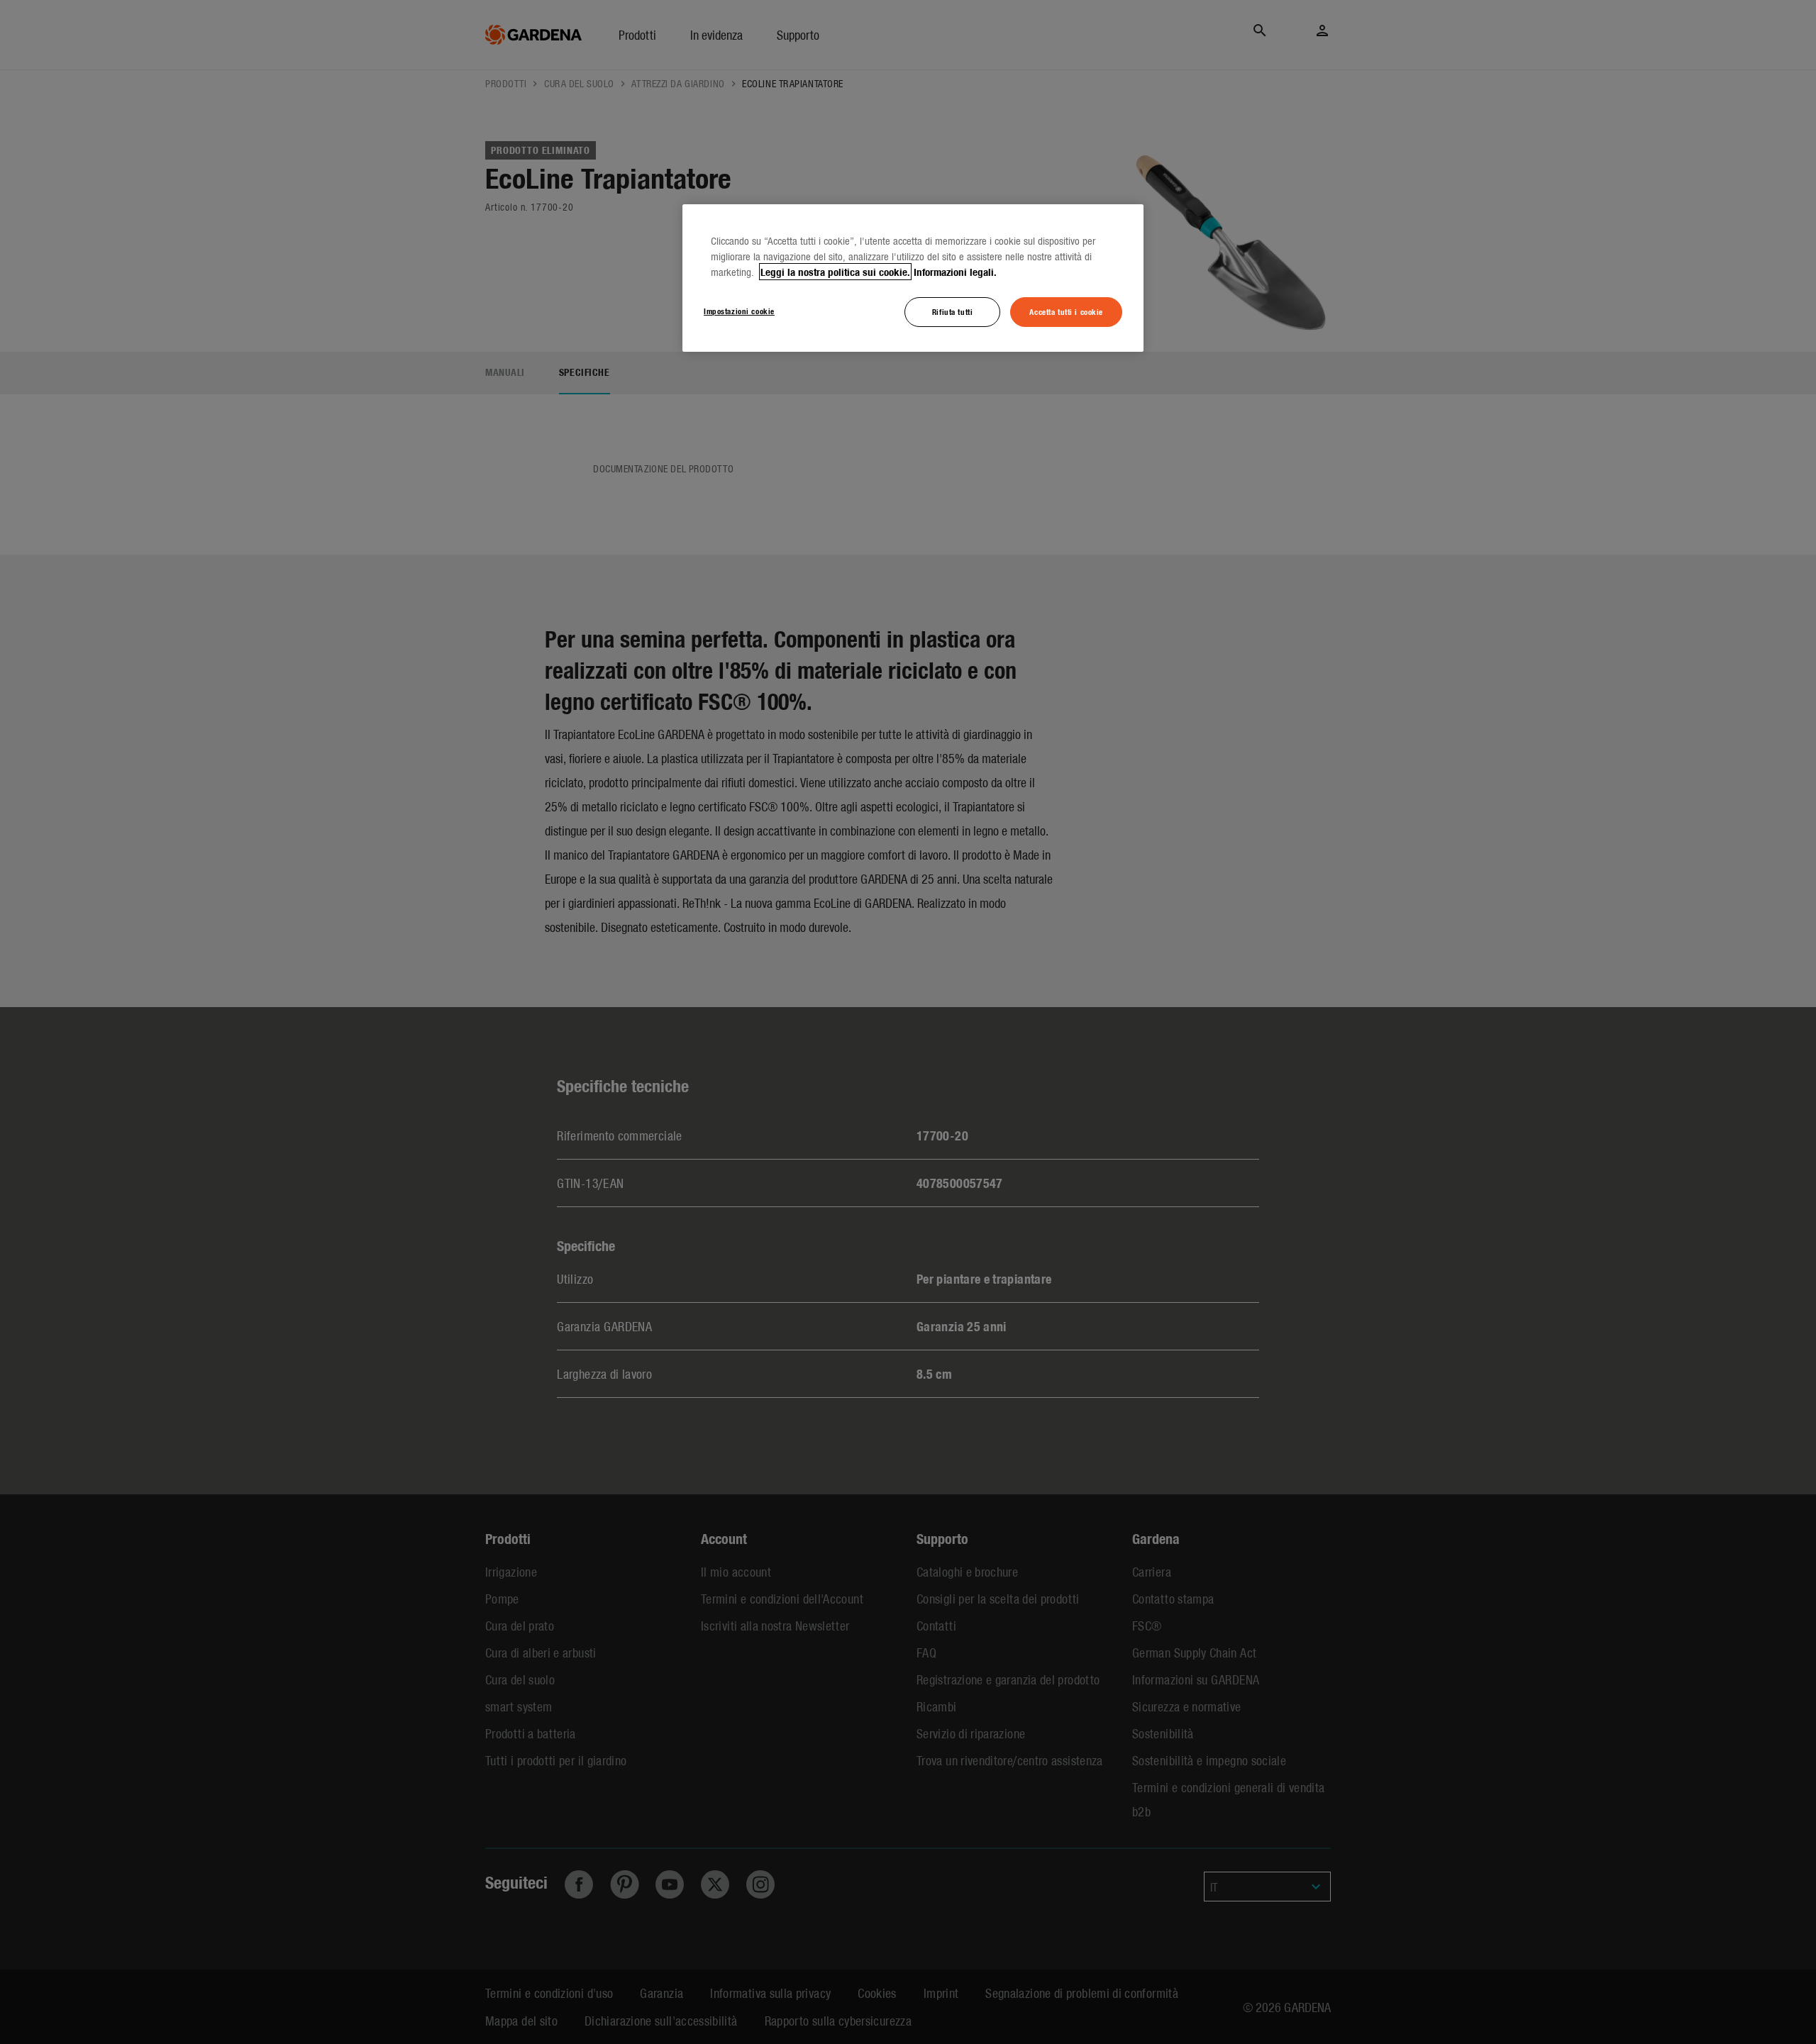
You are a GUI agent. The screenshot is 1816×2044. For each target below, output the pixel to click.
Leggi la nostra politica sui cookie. (835, 272)
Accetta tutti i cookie (1066, 311)
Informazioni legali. (955, 272)
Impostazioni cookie (739, 311)
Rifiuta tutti (952, 311)
